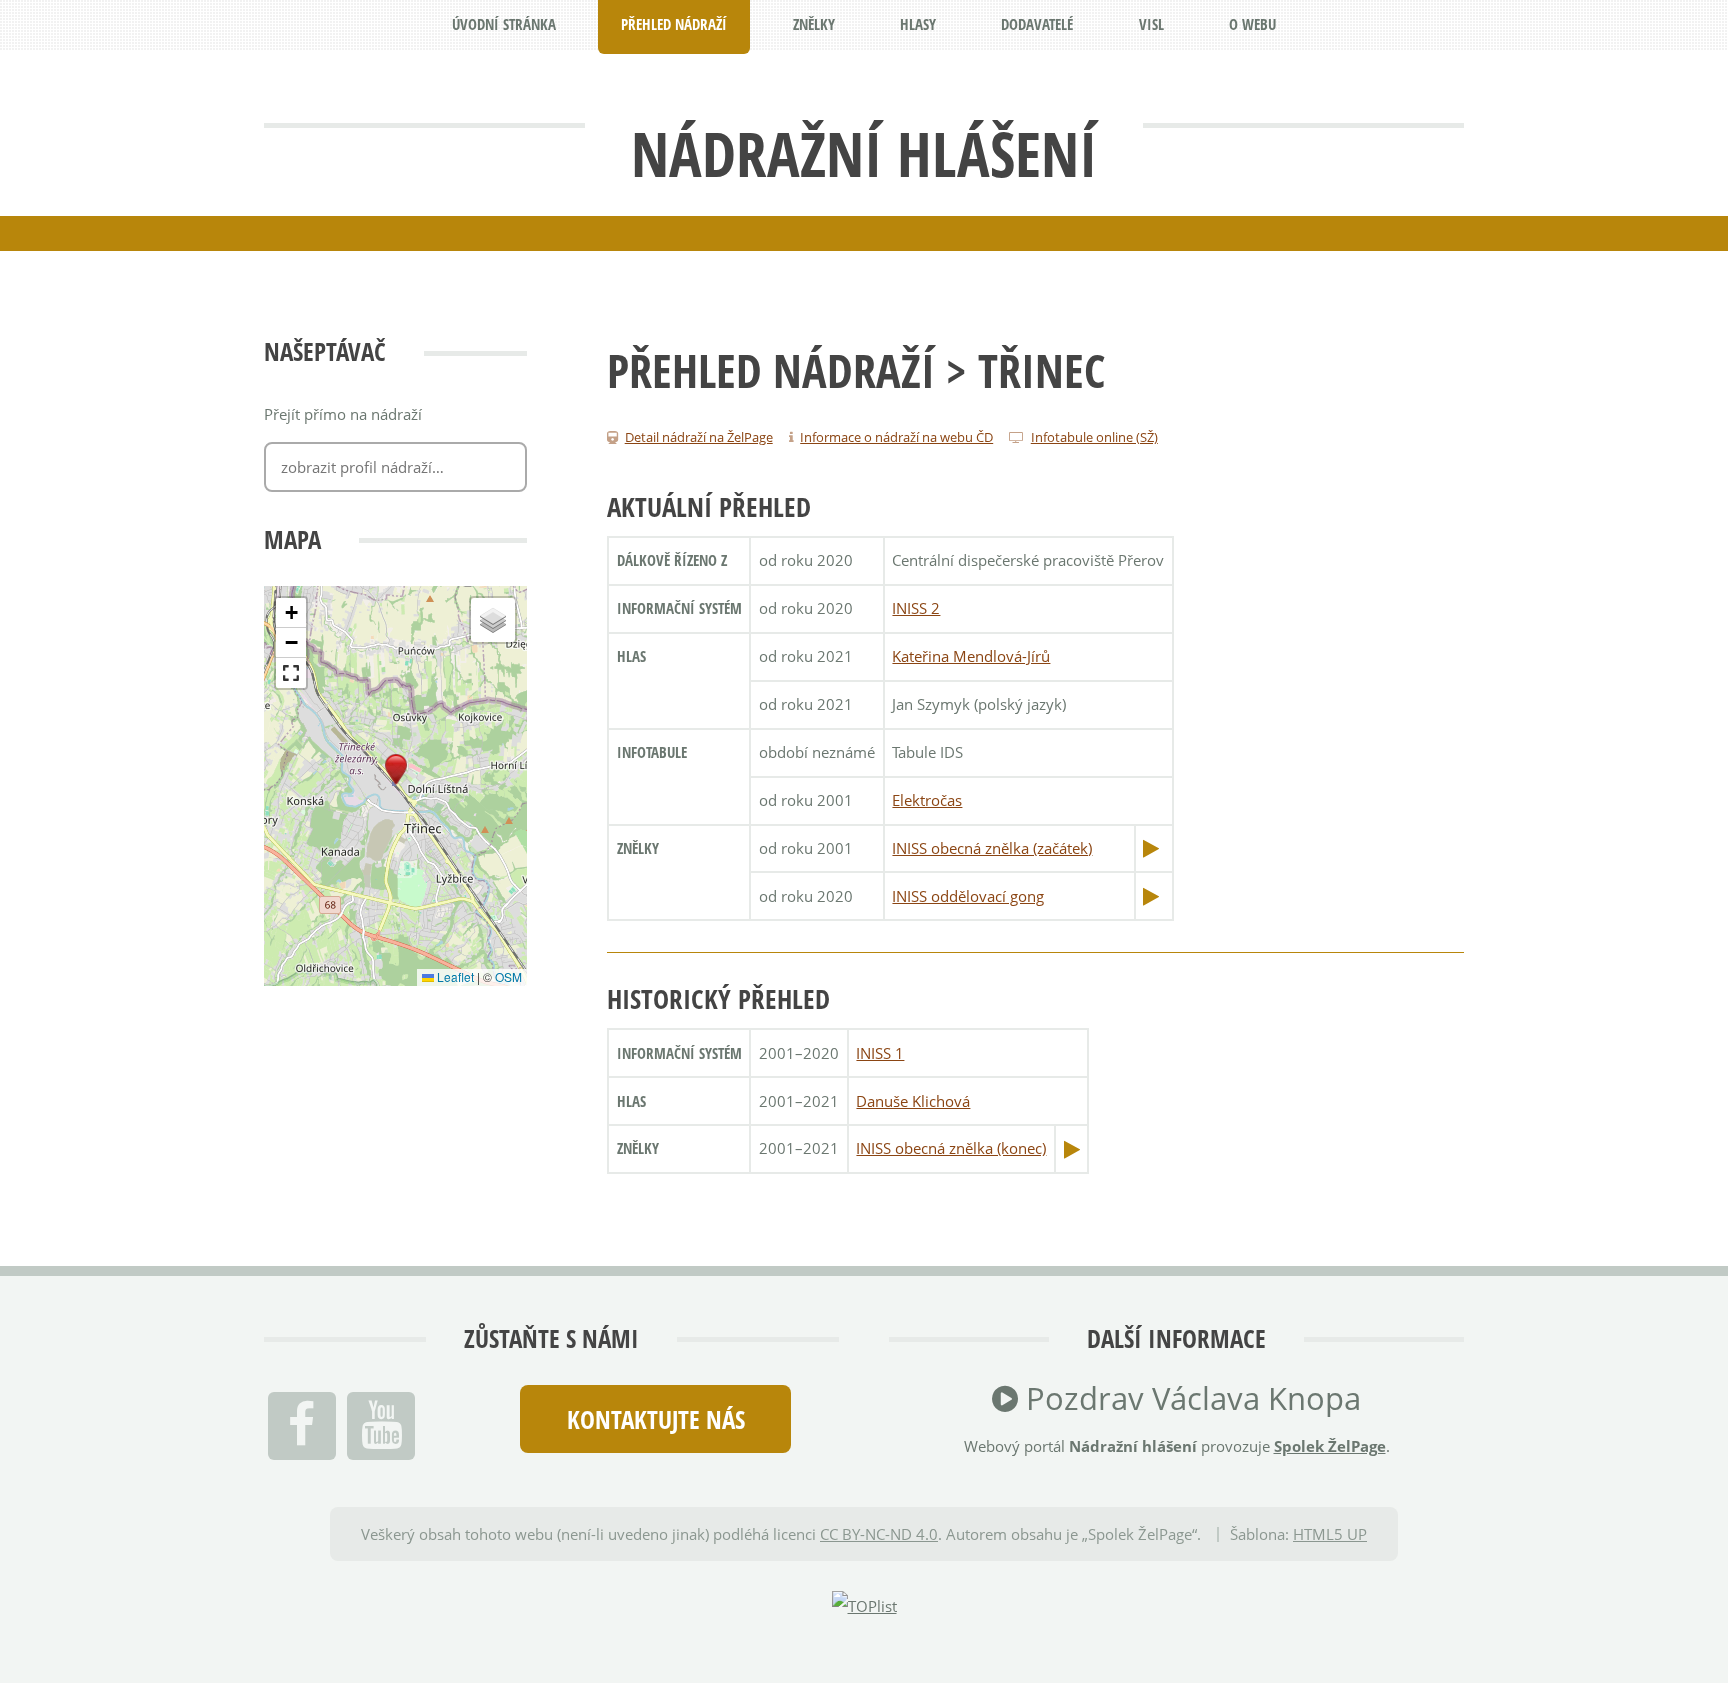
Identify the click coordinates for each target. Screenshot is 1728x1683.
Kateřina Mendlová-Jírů (971, 656)
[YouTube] (381, 1426)
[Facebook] (302, 1426)
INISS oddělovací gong (968, 896)
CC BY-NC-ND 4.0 (879, 1534)
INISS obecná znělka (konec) (951, 1148)
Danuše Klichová (913, 1101)
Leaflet (454, 976)
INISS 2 (916, 608)
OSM (508, 976)
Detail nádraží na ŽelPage (699, 437)
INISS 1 (880, 1053)
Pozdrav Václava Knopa (1189, 1398)
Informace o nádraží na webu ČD (896, 437)
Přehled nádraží (771, 370)
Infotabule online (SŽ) (1094, 437)
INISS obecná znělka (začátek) (992, 848)
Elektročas (927, 800)
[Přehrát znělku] (1151, 848)
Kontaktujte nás (656, 1419)
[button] (396, 770)
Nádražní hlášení (864, 153)
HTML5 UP (1330, 1534)
